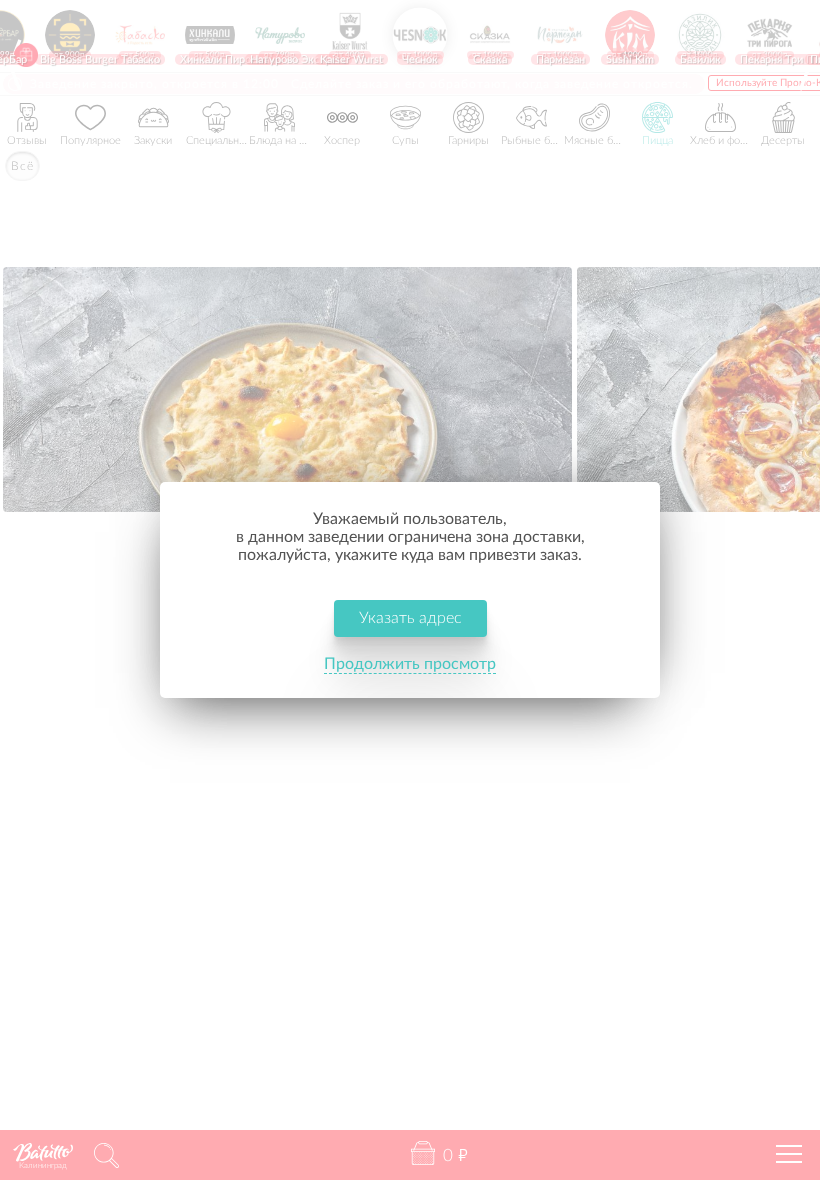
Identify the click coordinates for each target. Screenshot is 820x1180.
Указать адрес (410, 618)
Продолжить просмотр (410, 664)
